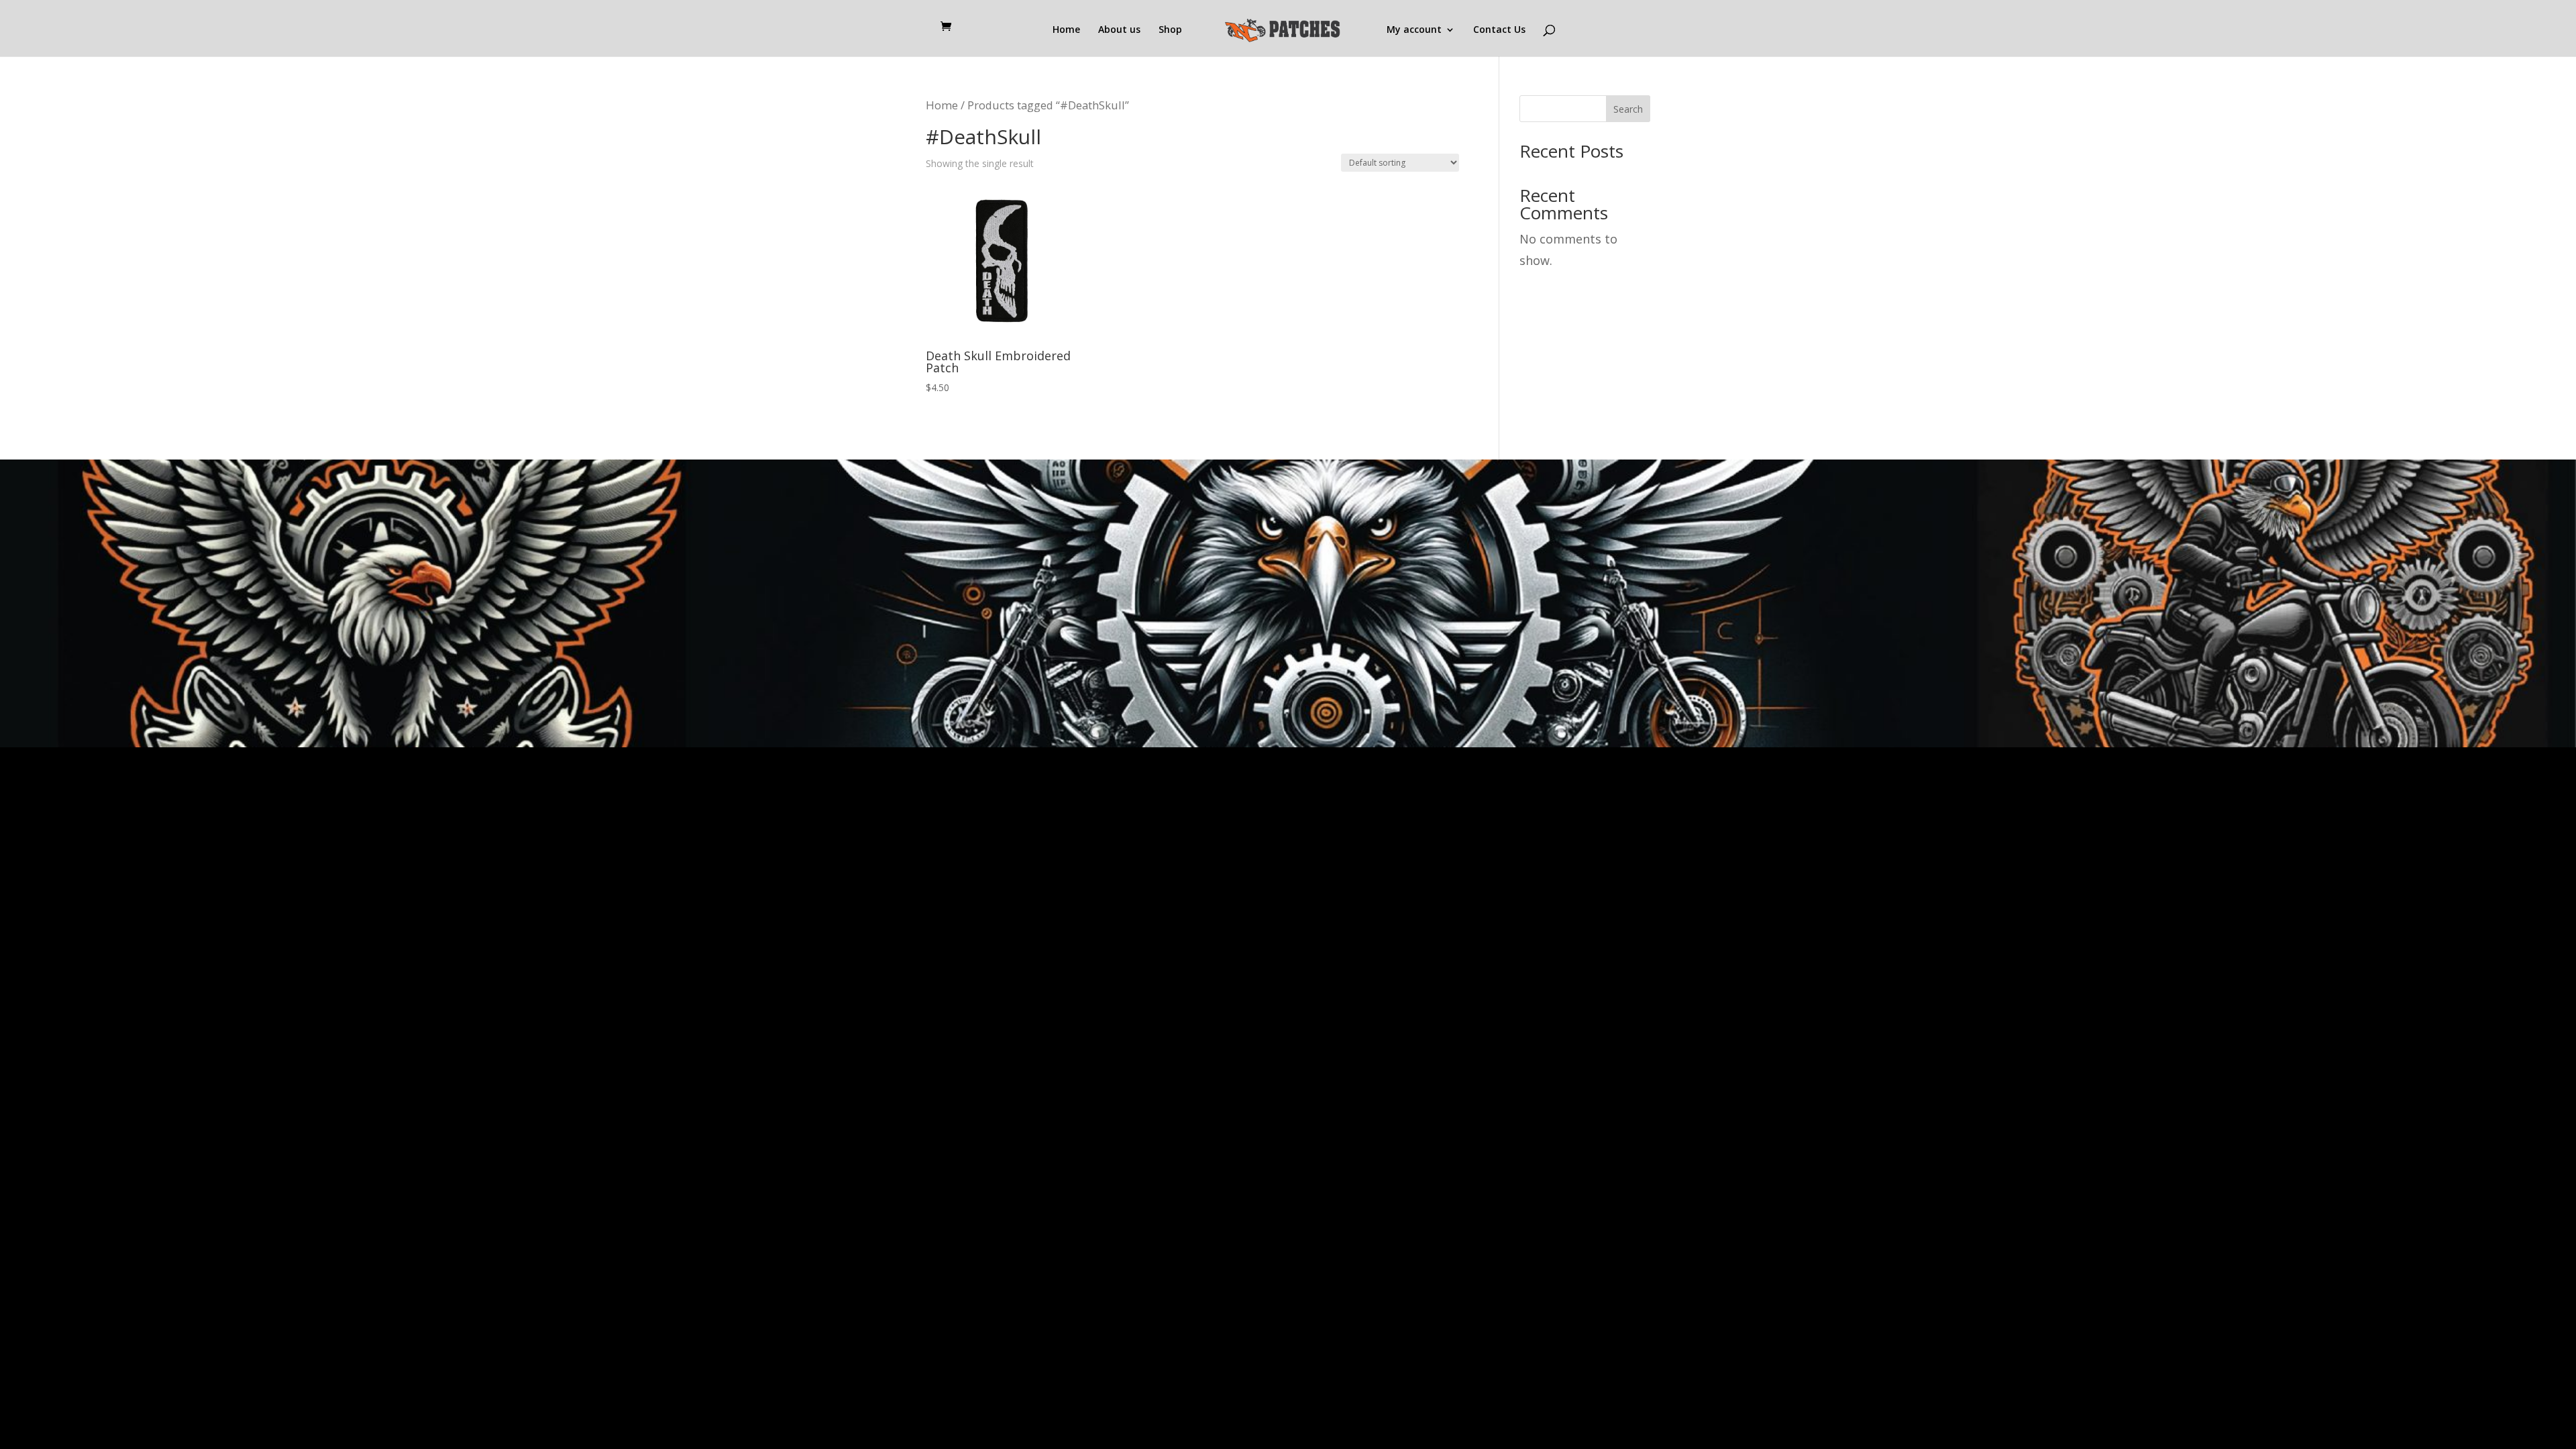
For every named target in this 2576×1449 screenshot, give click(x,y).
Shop (1170, 30)
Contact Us (1499, 30)
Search (1628, 109)
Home (1066, 30)
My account (1414, 30)
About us (1119, 30)
